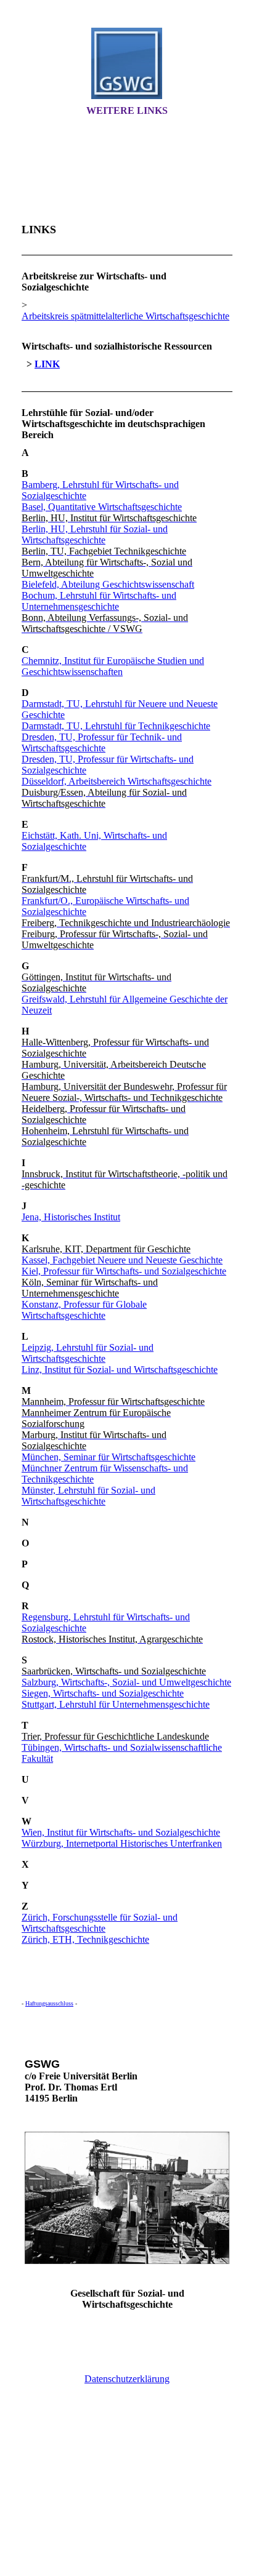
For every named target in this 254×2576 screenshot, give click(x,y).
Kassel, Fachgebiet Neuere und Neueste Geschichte (122, 1260)
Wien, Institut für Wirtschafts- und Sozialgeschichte (121, 1832)
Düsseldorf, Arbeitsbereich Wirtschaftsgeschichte (117, 781)
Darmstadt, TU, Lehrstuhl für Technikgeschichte (116, 726)
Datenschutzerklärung (127, 2379)
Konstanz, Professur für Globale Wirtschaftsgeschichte (84, 1310)
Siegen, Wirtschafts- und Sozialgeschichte (103, 1693)
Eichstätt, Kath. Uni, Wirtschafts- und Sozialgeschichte (94, 841)
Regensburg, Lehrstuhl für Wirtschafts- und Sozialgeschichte (106, 1622)
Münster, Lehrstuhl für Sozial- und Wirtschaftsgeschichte (88, 1496)
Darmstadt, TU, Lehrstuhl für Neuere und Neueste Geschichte (120, 709)
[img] (127, 63)
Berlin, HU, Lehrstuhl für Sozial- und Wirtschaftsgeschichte (95, 534)
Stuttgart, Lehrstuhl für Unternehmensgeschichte (116, 1704)
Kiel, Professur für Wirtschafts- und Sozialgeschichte (124, 1271)
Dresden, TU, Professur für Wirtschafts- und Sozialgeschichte (108, 765)
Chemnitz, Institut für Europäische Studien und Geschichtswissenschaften (113, 666)
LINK (47, 364)
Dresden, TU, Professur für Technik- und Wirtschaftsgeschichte (102, 742)
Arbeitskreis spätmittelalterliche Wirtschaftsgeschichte (125, 316)
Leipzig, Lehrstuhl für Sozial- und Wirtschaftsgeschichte (88, 1353)
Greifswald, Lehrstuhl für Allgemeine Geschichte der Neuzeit (125, 1005)
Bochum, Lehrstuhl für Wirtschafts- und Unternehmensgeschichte (99, 601)
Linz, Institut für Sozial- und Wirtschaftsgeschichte (120, 1370)
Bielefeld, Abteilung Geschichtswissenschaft (108, 584)
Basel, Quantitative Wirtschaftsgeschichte (102, 507)
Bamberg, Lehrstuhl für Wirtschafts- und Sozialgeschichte (100, 490)
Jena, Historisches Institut (71, 1217)
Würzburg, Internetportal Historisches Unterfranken (122, 1843)
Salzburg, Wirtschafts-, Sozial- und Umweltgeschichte (126, 1682)
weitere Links (127, 110)
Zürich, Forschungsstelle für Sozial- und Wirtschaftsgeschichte (100, 1923)
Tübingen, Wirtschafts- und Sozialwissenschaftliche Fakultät (122, 1753)
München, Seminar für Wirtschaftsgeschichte (109, 1457)
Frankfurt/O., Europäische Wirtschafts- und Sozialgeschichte (105, 906)
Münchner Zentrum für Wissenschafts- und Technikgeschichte (105, 1474)
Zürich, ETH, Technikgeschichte (85, 1939)
